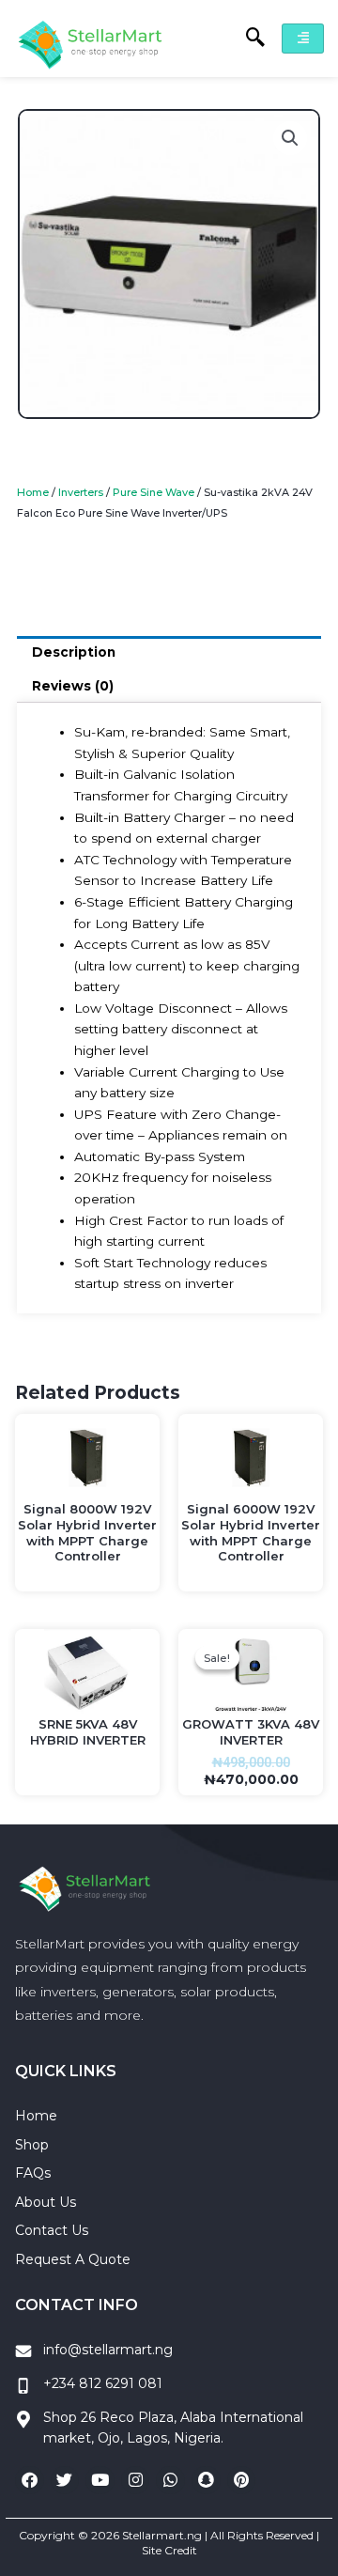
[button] (290, 138)
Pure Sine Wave (154, 492)
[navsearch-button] (246, 39)
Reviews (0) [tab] (73, 686)
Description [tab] (74, 652)
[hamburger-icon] (303, 39)
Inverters (81, 492)
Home (33, 492)
